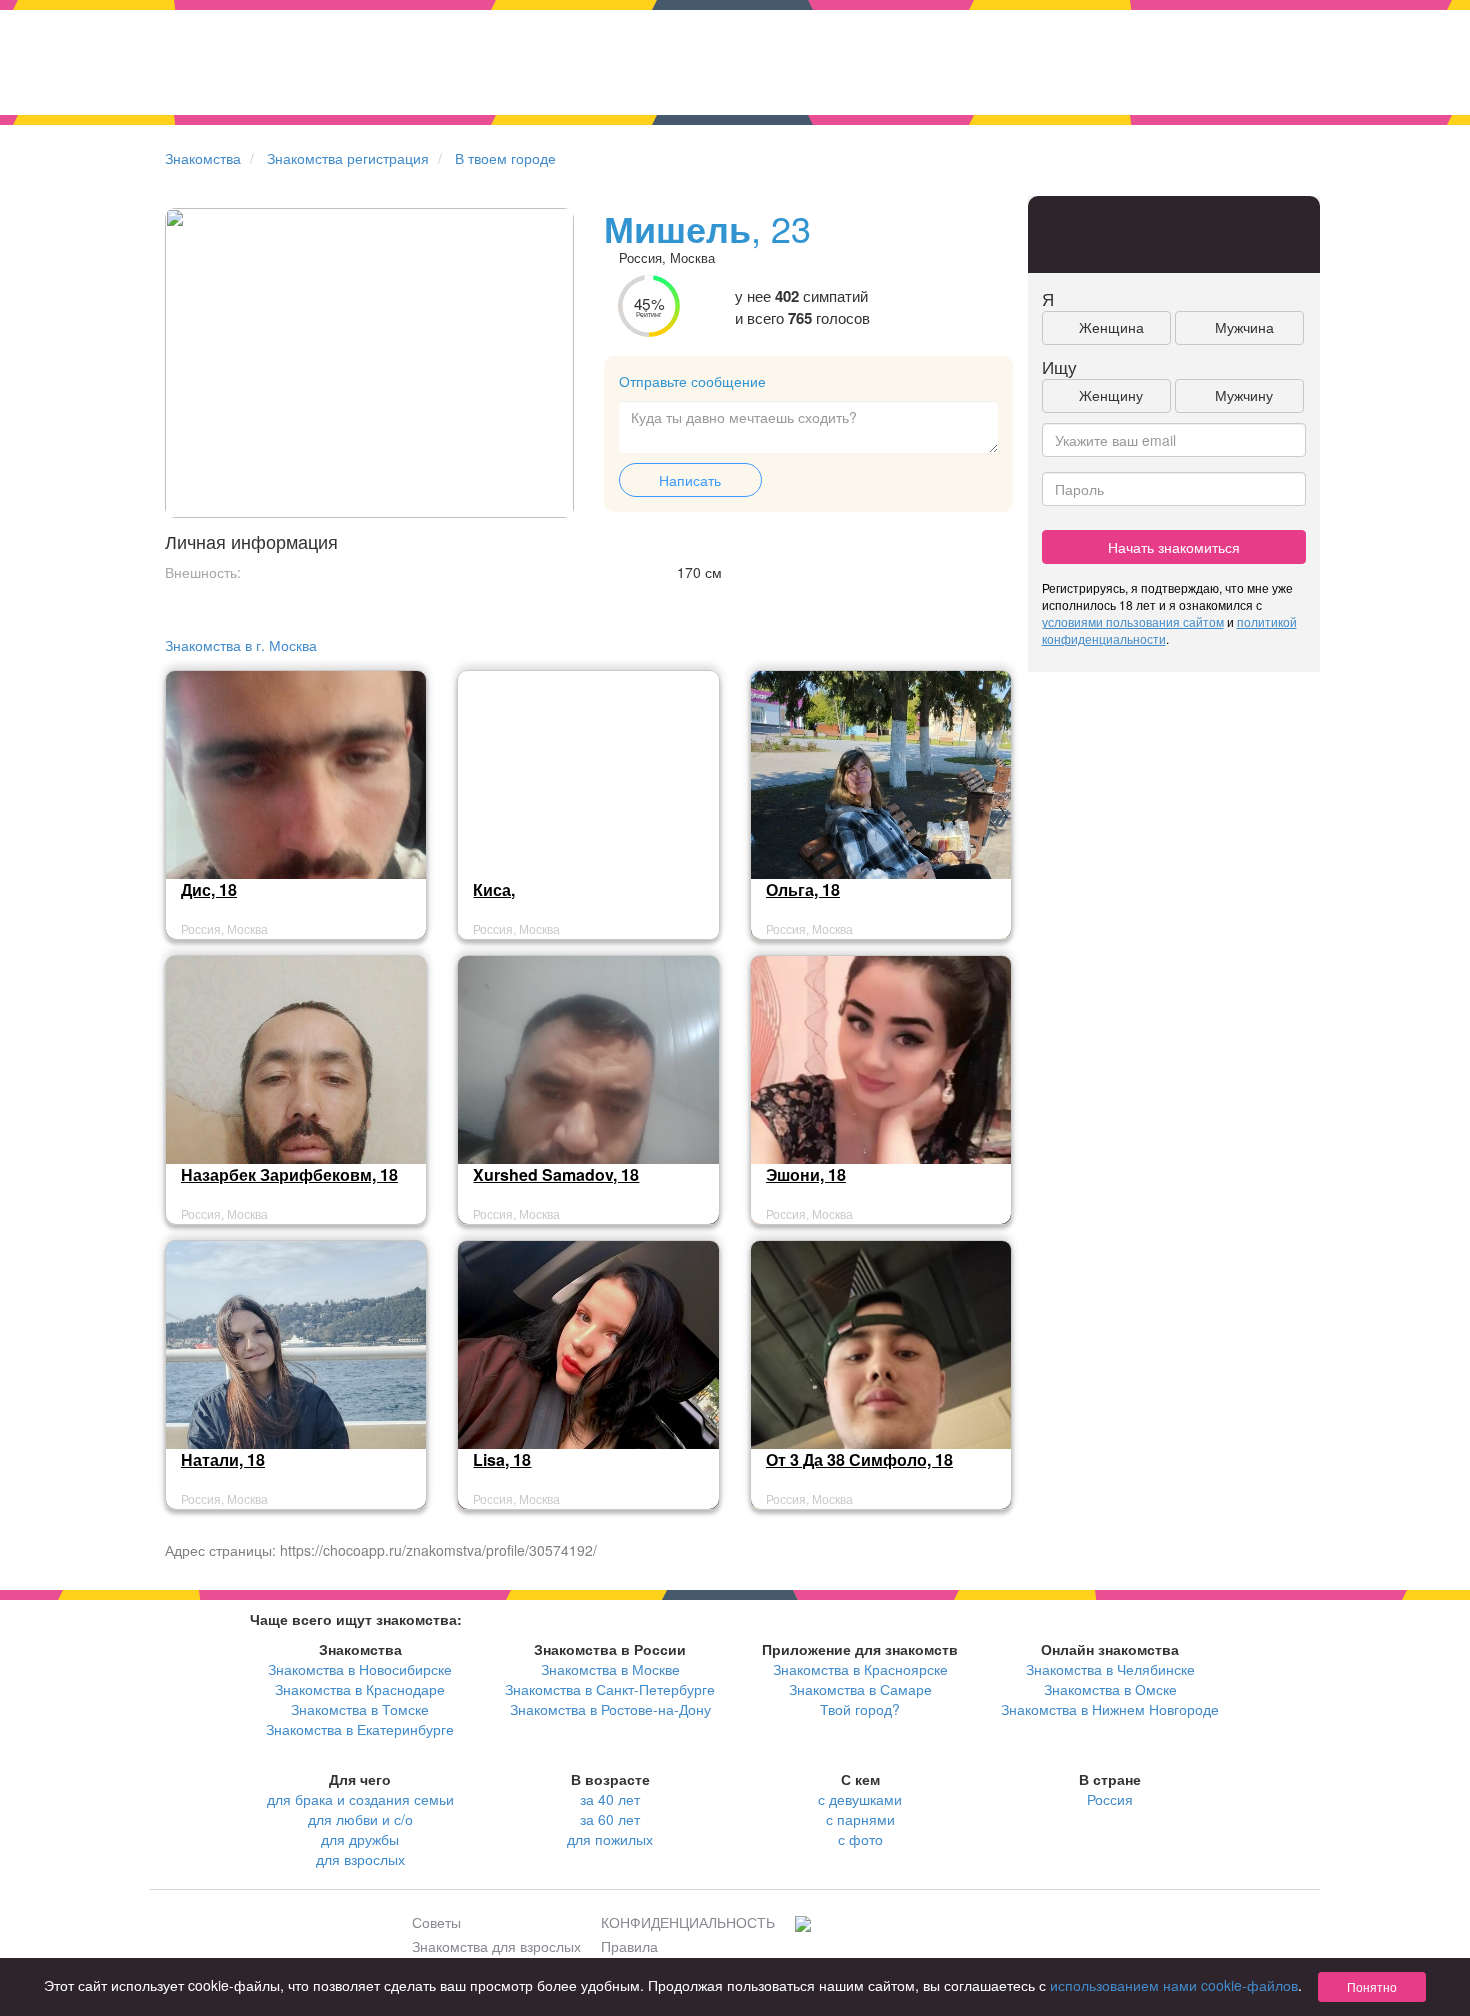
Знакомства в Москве (610, 1669)
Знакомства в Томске (360, 1709)
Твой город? (860, 1709)
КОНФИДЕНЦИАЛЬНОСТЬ (688, 1922)
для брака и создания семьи (360, 1799)
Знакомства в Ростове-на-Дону (610, 1709)
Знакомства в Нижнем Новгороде (1110, 1709)
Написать (690, 480)
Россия (1110, 1799)
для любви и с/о (360, 1819)
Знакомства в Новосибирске (360, 1669)
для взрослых (360, 1859)
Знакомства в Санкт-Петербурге (610, 1689)
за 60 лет (610, 1819)
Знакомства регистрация (348, 158)
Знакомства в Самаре (860, 1689)
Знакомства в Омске (1110, 1689)
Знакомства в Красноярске (860, 1669)
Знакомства (203, 158)
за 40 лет (610, 1799)
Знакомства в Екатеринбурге (360, 1729)
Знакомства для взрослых (496, 1946)
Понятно (1372, 1986)
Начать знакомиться (1174, 547)
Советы (436, 1922)
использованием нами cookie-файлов (1174, 1985)
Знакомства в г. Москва (241, 645)
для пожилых (610, 1839)
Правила (629, 1946)
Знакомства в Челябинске (1110, 1669)
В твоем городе (505, 158)
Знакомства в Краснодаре (360, 1689)
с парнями (860, 1819)
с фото (860, 1839)
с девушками (860, 1799)
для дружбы (360, 1839)
